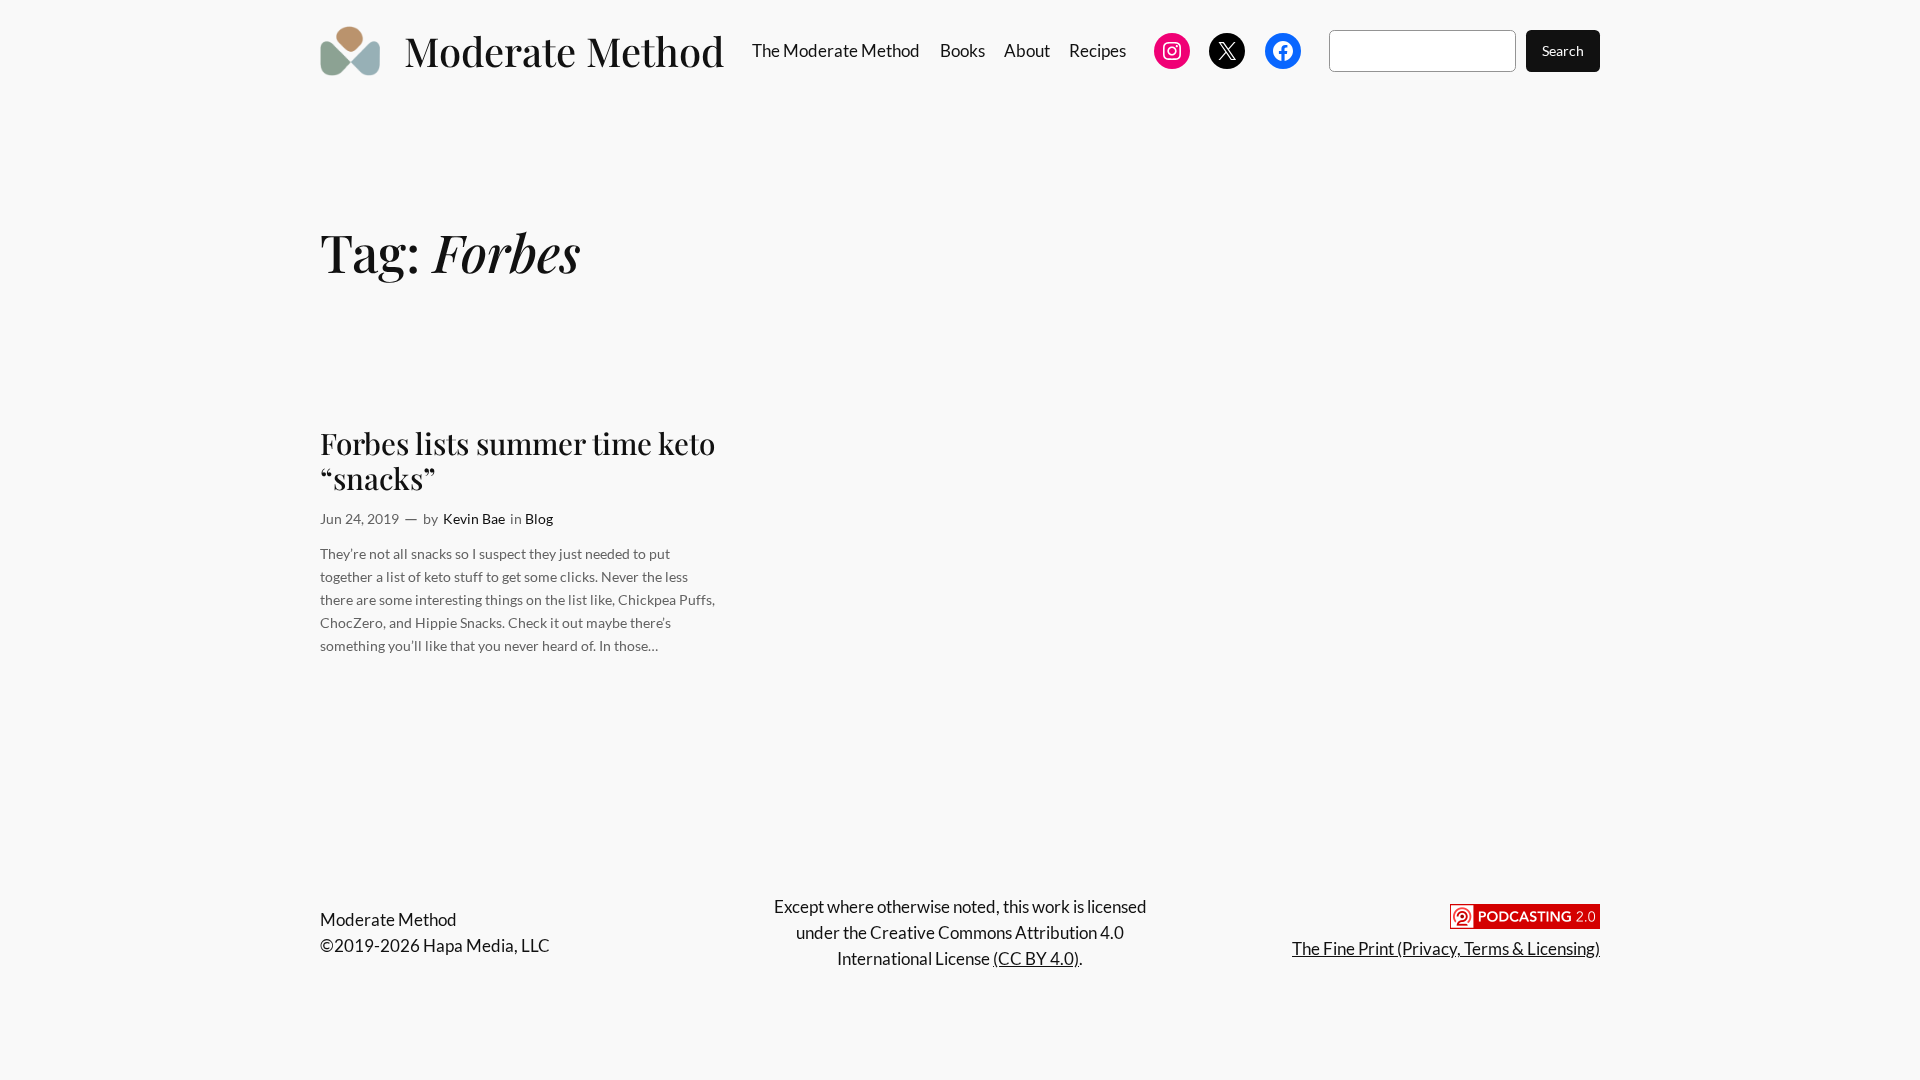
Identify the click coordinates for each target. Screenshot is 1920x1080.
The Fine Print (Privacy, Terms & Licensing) (1446, 948)
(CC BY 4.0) (1036, 958)
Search (1563, 50)
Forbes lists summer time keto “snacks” (517, 460)
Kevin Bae (474, 518)
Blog (539, 518)
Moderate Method (564, 50)
